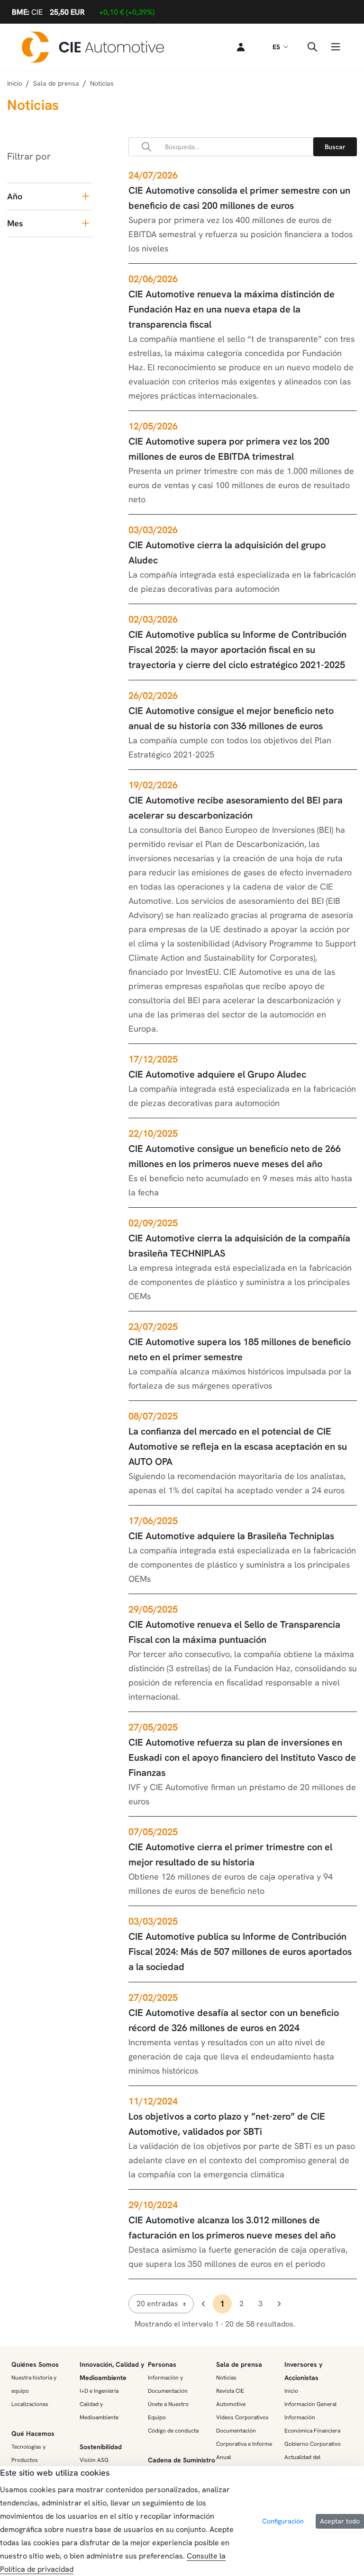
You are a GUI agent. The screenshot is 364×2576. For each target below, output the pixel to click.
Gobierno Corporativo (313, 2444)
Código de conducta (173, 2431)
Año (15, 196)
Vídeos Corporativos (242, 2417)
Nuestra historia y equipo (34, 2384)
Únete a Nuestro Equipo (168, 2411)
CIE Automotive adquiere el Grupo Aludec (217, 1074)
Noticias (226, 2378)
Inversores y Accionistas (303, 2371)
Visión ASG (94, 2460)
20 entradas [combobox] (157, 2304)
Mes (15, 223)
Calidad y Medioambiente (99, 2411)
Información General (310, 2404)
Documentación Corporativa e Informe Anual (244, 2444)
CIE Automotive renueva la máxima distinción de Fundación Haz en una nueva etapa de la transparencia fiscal (232, 309)
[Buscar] (335, 147)
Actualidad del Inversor (302, 2464)
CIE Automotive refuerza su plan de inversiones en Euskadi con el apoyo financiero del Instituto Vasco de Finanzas (242, 1757)
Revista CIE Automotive (231, 2398)
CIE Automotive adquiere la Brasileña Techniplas (231, 1536)
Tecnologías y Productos (28, 2453)
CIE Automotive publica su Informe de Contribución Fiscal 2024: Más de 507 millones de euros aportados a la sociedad (240, 1952)
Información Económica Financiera (312, 2424)
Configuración (283, 2521)
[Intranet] (239, 47)
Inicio (15, 83)
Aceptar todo (340, 2521)
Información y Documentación (168, 2384)
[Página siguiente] (279, 2304)
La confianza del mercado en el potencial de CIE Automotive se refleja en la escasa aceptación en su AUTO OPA (238, 1446)
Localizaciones (30, 2404)
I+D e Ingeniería (99, 2391)
